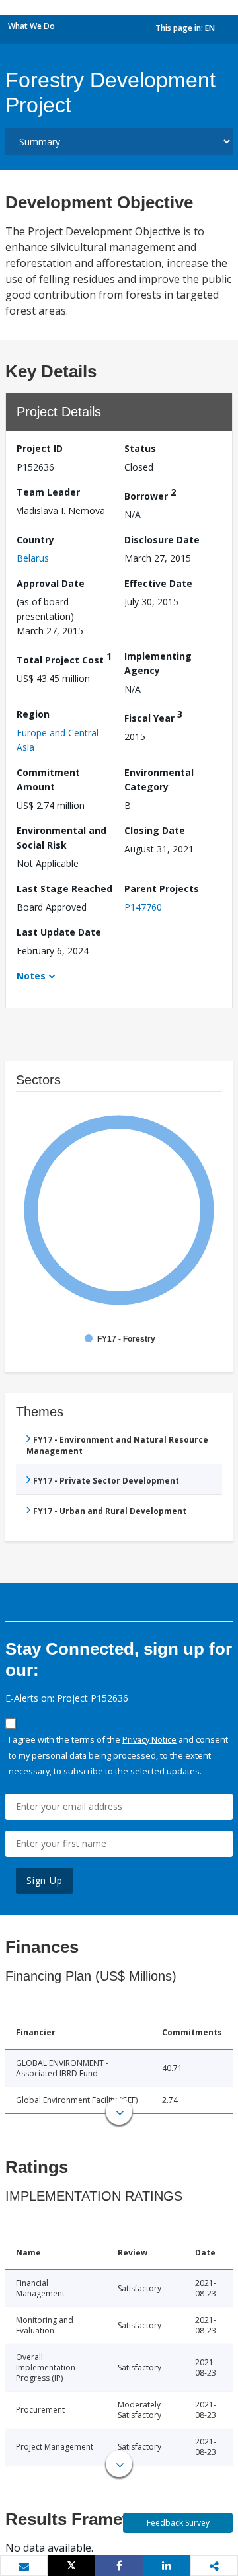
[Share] (119, 2565)
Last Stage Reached (64, 889)
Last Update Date (59, 932)
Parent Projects (162, 889)
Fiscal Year (153, 716)
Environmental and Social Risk (61, 838)
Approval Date (51, 583)
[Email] (24, 2566)
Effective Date (158, 583)
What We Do (31, 26)
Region (33, 714)
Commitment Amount (48, 779)
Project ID (40, 448)
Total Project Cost (64, 658)
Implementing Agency (158, 663)
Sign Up (45, 1880)
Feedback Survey (178, 2523)
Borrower (150, 494)
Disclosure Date (162, 540)
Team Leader (48, 492)
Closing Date (155, 830)
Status (140, 448)
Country (35, 540)
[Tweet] (71, 2565)
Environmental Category (159, 779)
